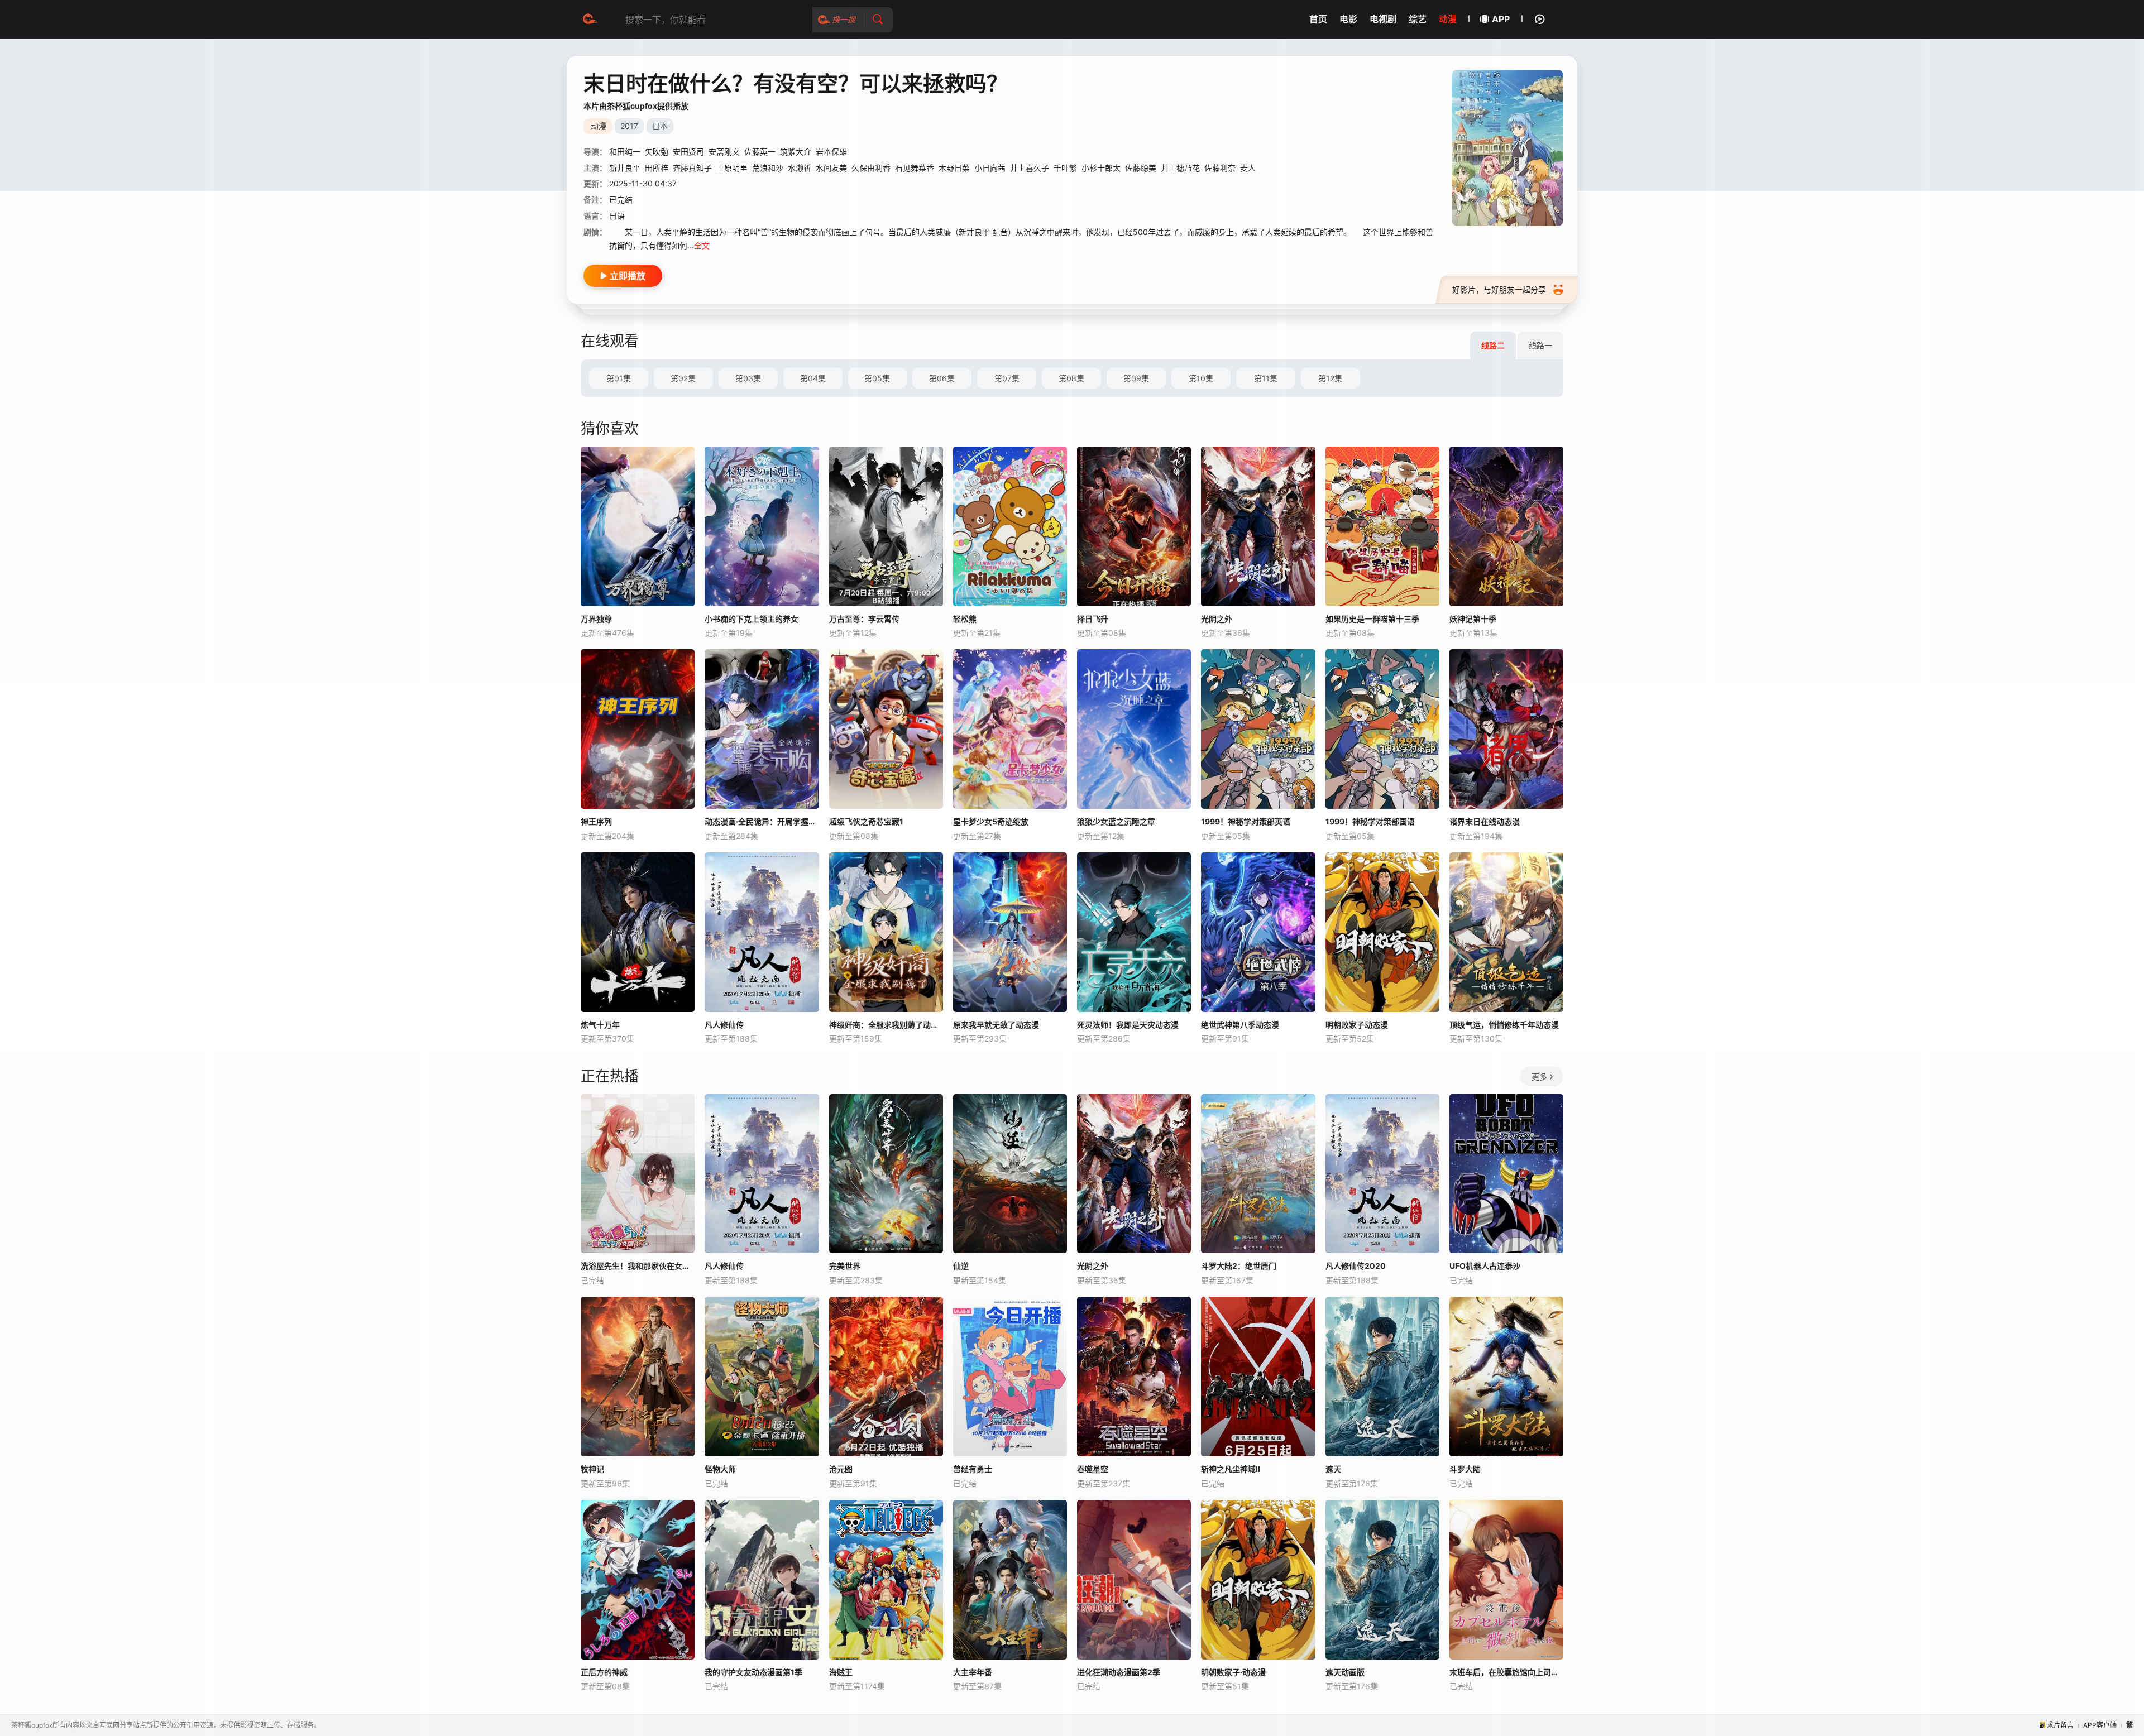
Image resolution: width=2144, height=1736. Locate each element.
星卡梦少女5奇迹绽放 (991, 821)
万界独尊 (596, 619)
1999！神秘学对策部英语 (1246, 821)
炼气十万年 (600, 1025)
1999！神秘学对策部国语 (1370, 821)
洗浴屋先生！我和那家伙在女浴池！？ (638, 1266)
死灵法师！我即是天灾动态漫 (1128, 1025)
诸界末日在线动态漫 (1485, 821)
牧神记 (592, 1469)
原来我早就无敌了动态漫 (996, 1025)
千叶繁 (1065, 168)
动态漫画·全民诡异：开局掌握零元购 (762, 821)
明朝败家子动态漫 (1357, 1025)
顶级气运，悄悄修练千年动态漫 (1504, 1025)
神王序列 (596, 821)
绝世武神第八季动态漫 (1240, 1025)
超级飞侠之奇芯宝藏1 (866, 821)
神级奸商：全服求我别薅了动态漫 (886, 1025)
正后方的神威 (604, 1672)
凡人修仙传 (724, 1025)
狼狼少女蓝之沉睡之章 (1116, 821)
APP (1501, 19)
